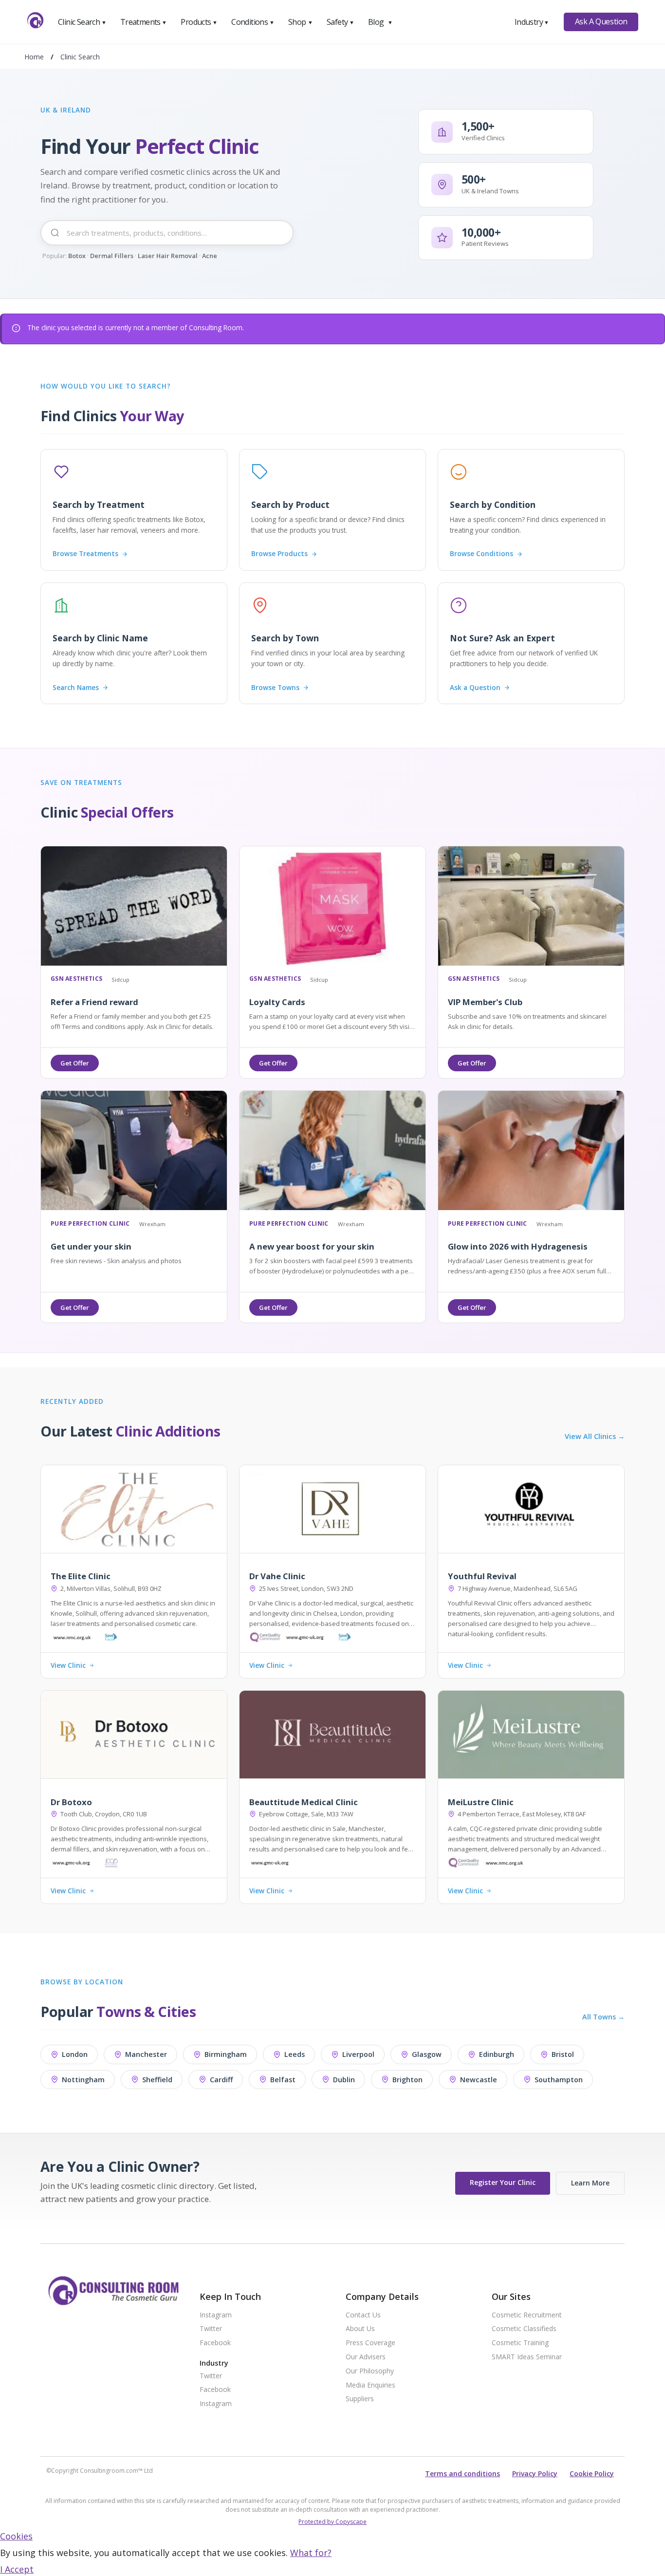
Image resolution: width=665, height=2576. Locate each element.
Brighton (407, 2080)
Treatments (144, 22)
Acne (210, 256)
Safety (340, 22)
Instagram (216, 2315)
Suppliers (360, 2399)
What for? (311, 2553)
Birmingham (226, 2054)
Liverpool (358, 2054)
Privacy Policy (535, 2473)
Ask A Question (601, 21)
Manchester (146, 2054)
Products (199, 22)
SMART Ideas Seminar (527, 2357)
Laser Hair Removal (168, 256)
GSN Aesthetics (76, 979)
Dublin (344, 2080)
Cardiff (221, 2080)
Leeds (295, 2054)
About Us (360, 2329)
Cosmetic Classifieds (524, 2329)
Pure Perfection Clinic (90, 1224)
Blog (380, 22)
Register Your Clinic (503, 2182)
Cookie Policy (592, 2473)
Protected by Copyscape (332, 2522)
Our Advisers (366, 2357)
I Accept (17, 2569)
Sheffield (157, 2080)
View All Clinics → (595, 1437)
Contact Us (363, 2315)
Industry (532, 22)
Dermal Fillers (112, 256)
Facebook (215, 2343)
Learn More (590, 2183)
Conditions (253, 22)
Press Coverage (370, 2343)
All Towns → (603, 2017)
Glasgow (427, 2054)
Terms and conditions (462, 2473)
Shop (300, 22)
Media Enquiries (370, 2385)
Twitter (211, 2329)
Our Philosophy (370, 2371)
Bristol (563, 2054)
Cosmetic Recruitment (527, 2315)
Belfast (283, 2080)
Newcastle (479, 2080)
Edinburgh (497, 2054)
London (75, 2054)
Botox (77, 256)
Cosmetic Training (520, 2343)
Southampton (559, 2080)
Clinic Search (82, 22)
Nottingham (83, 2080)
